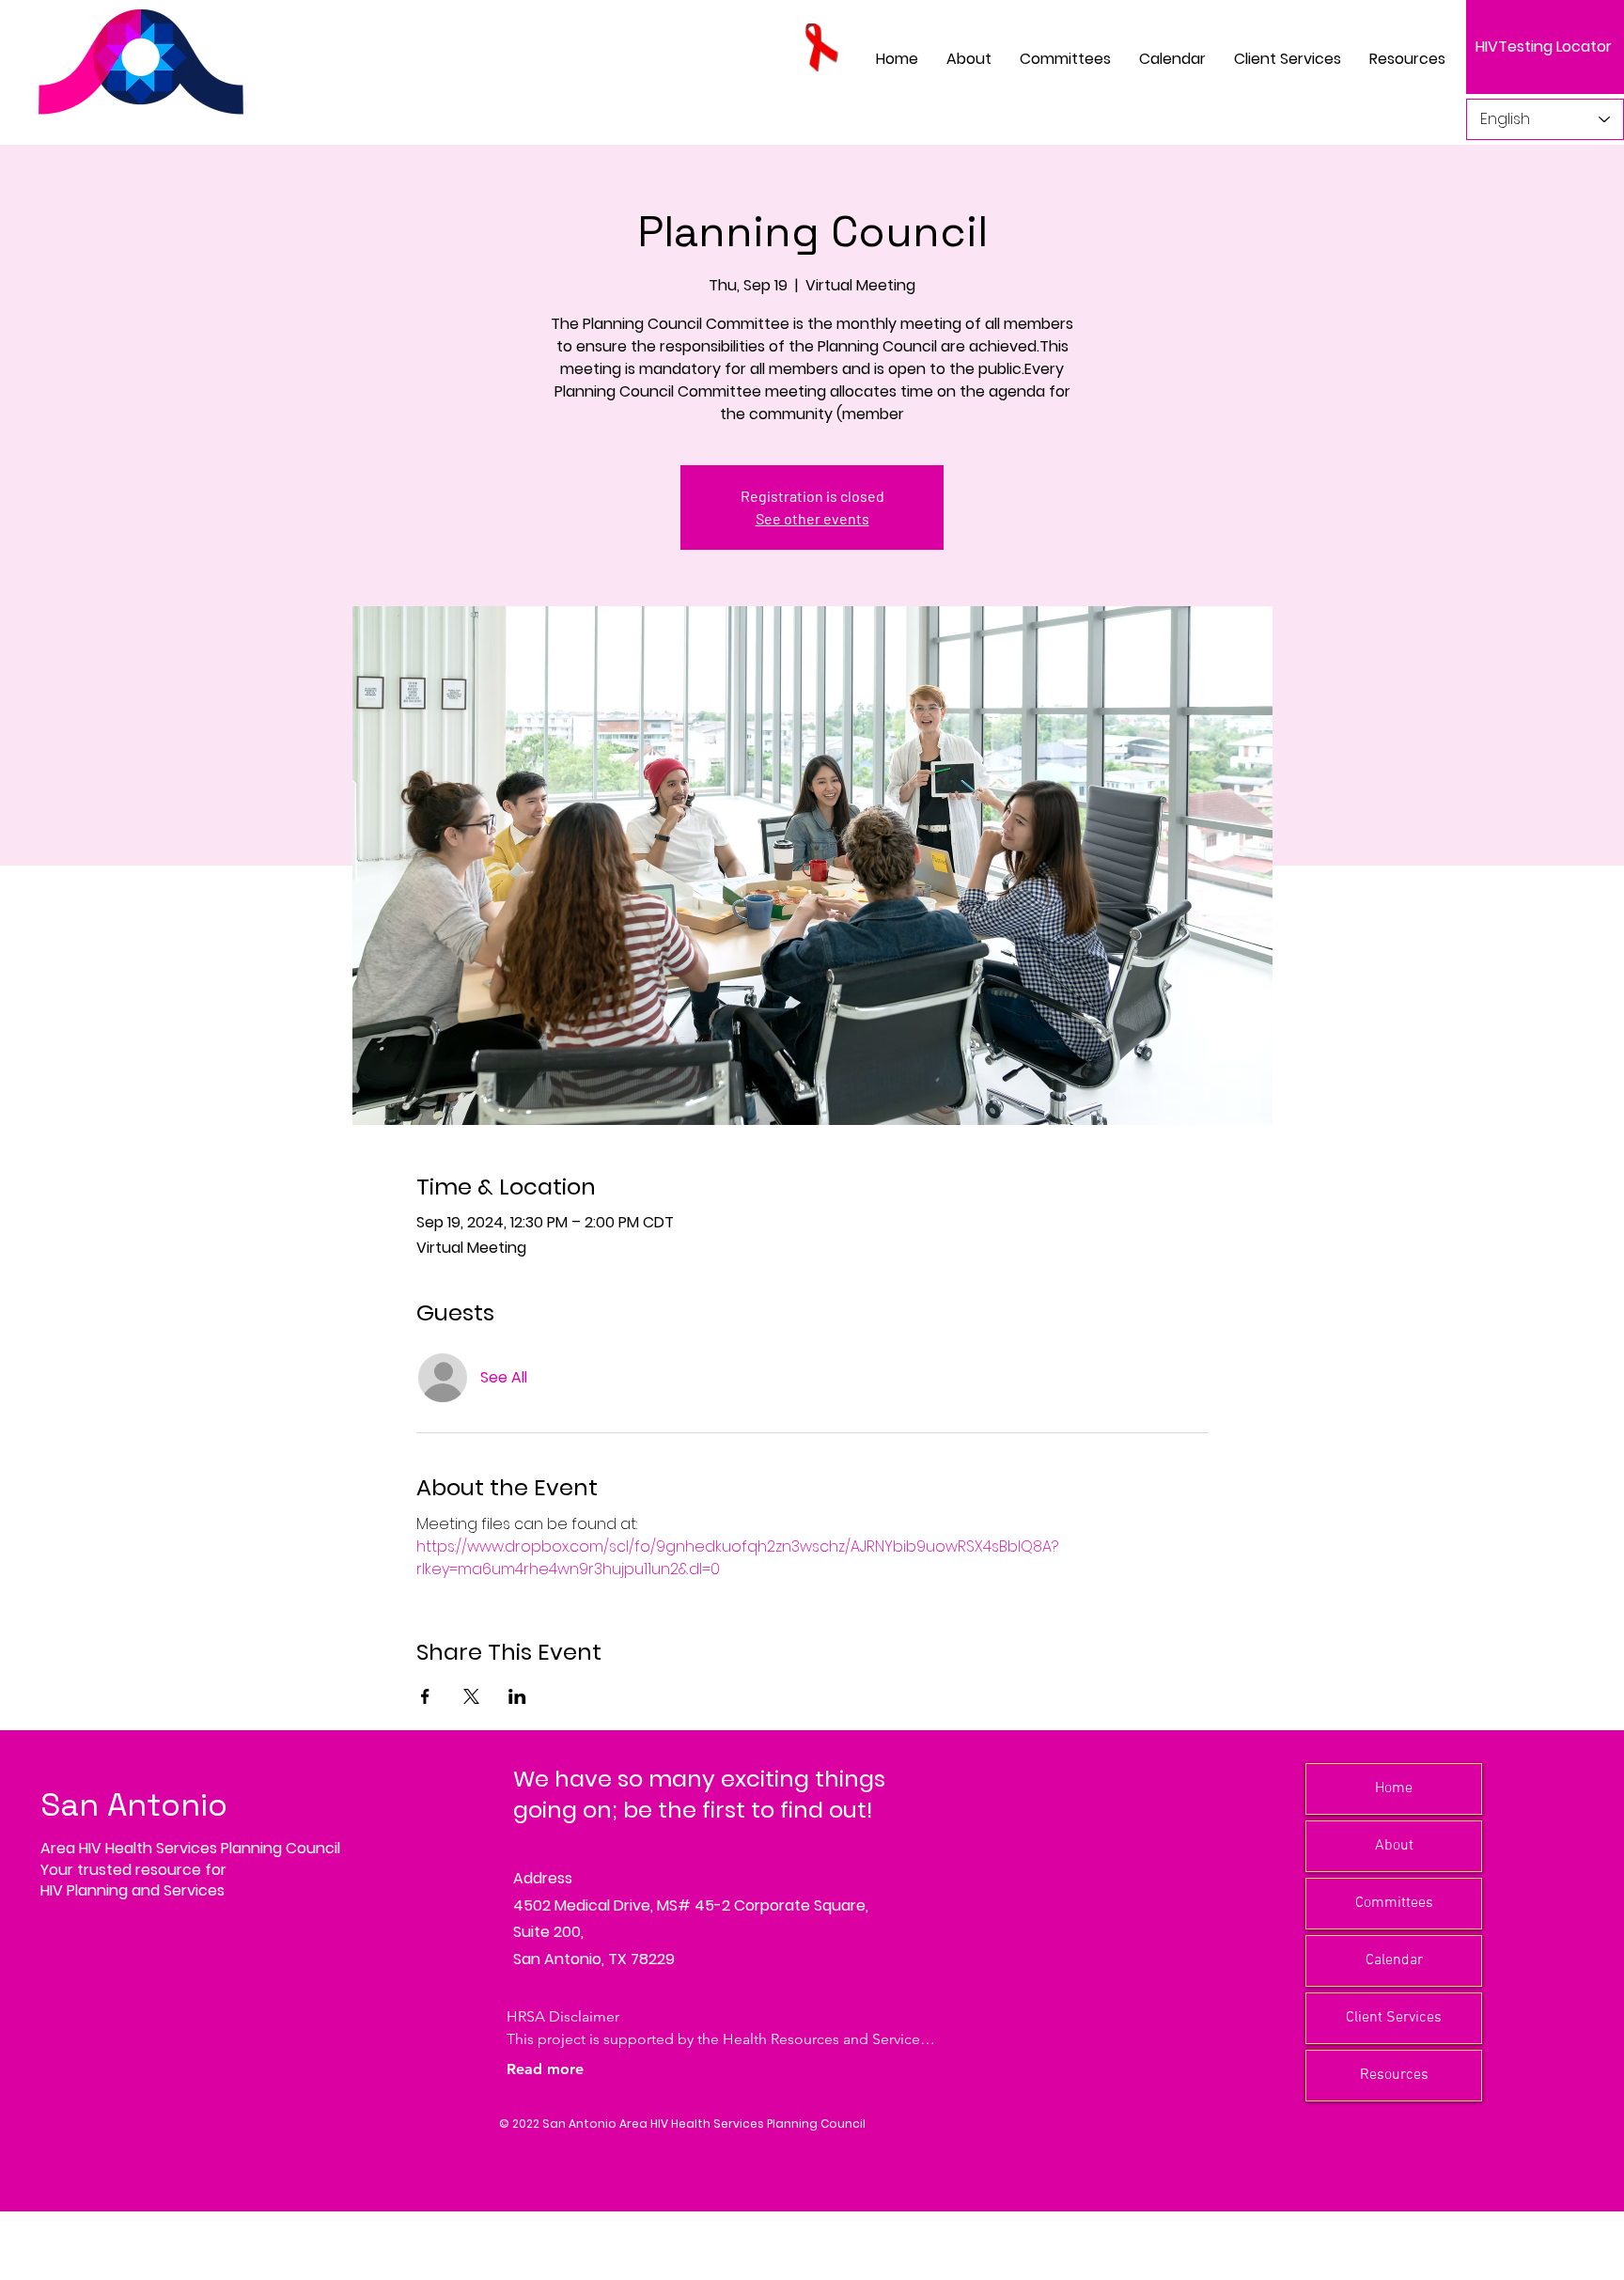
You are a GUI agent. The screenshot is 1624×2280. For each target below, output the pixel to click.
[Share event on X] (471, 1696)
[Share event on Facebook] (425, 1696)
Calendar (1394, 1960)
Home (1394, 1788)
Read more (545, 2069)
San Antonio (134, 1805)
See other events (812, 518)
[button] (1065, 59)
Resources (1394, 2075)
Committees (1394, 1903)
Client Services (1394, 2018)
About (1394, 1846)
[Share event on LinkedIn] (517, 1696)
